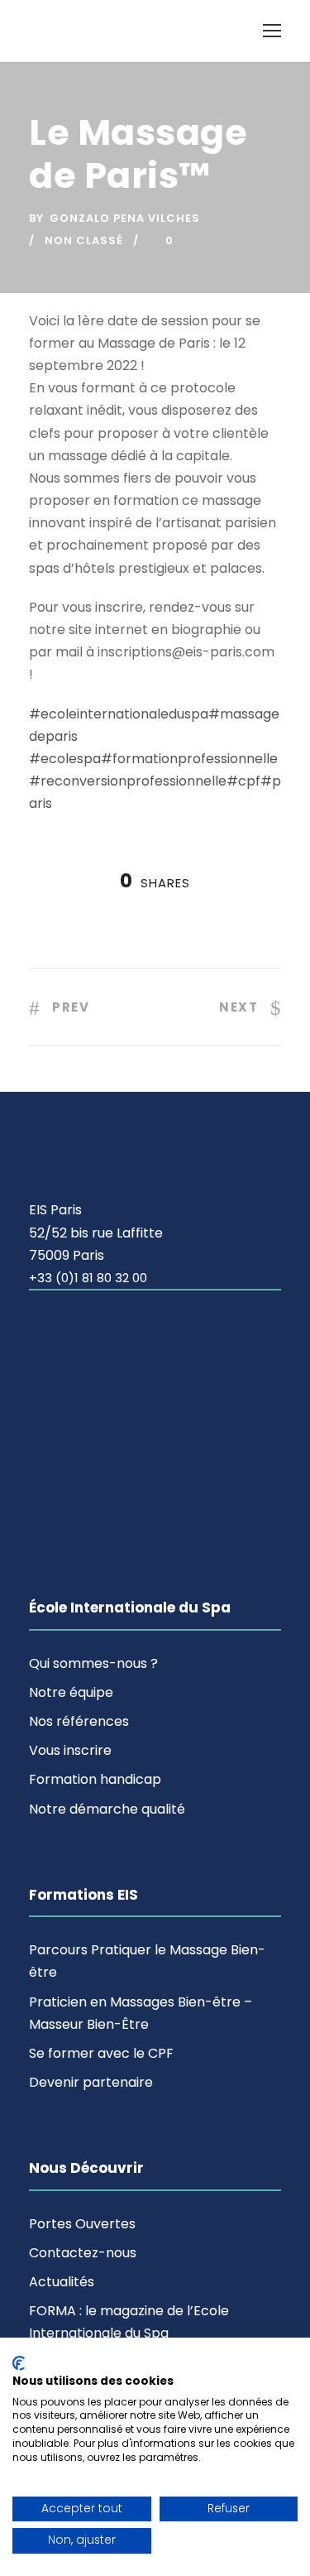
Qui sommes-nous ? (93, 1663)
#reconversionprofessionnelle (128, 781)
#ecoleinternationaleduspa (119, 714)
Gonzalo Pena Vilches (125, 218)
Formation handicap (95, 1779)
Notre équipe (71, 1692)
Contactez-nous (83, 2253)
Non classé (84, 240)
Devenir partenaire (91, 2082)
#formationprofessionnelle (189, 759)
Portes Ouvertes (82, 2224)
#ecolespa (65, 759)
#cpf (243, 781)
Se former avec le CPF (101, 2053)
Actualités (62, 2282)
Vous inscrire (70, 1750)
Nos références (79, 1721)
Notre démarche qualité (107, 1809)
